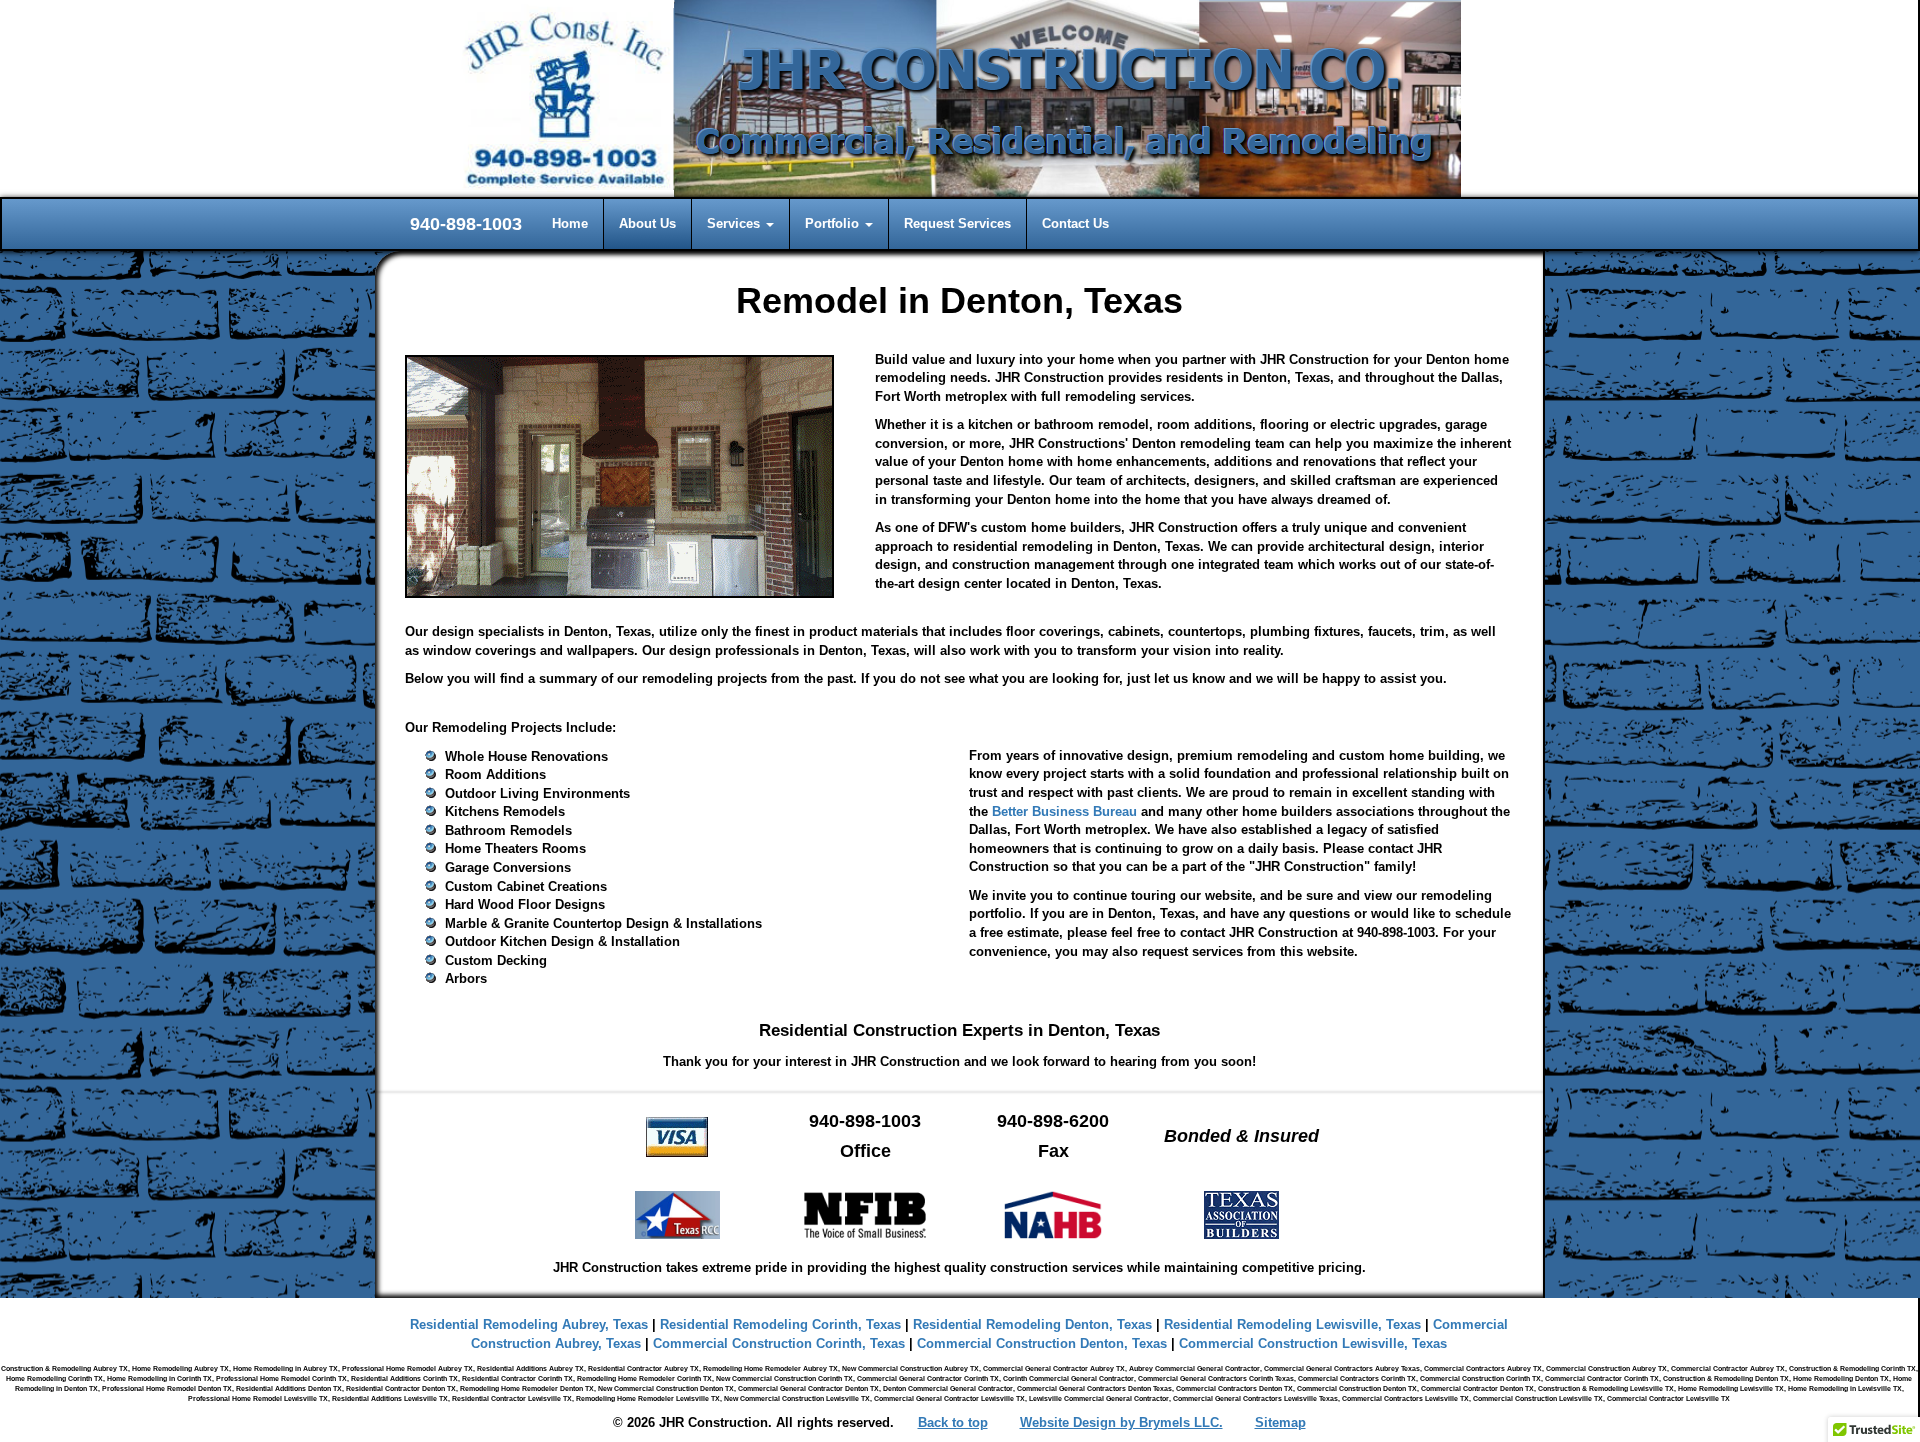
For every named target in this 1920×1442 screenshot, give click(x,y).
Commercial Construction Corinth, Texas (779, 1343)
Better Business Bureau (1064, 811)
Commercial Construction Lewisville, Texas (1313, 1343)
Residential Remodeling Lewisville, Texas (1292, 1324)
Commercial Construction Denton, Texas (1042, 1343)
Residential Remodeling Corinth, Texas (780, 1324)
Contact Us (1075, 223)
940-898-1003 (466, 224)
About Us (647, 223)
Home (570, 223)
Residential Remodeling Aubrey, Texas (529, 1324)
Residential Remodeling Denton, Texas (1032, 1324)
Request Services (957, 223)
